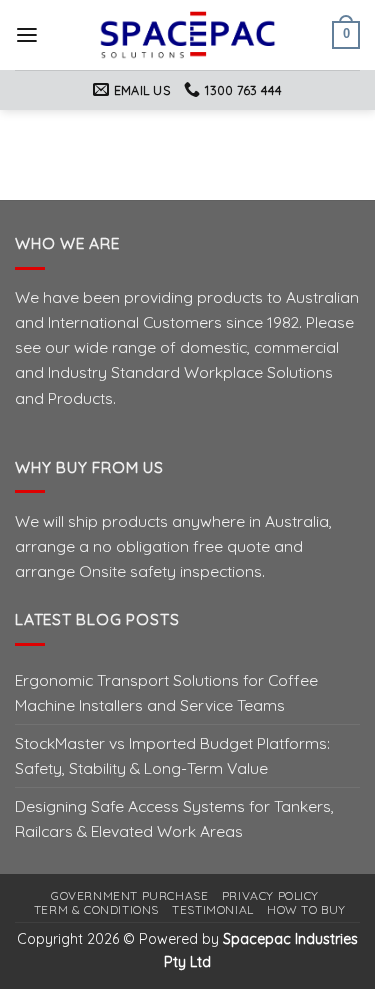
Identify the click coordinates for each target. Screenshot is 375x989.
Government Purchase (129, 895)
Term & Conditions (96, 909)
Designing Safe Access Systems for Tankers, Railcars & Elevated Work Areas (174, 818)
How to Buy (306, 909)
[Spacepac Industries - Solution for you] (187, 35)
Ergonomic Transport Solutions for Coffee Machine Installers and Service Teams (166, 692)
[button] (27, 35)
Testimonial (213, 909)
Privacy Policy (270, 895)
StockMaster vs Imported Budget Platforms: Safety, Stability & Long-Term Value (172, 755)
